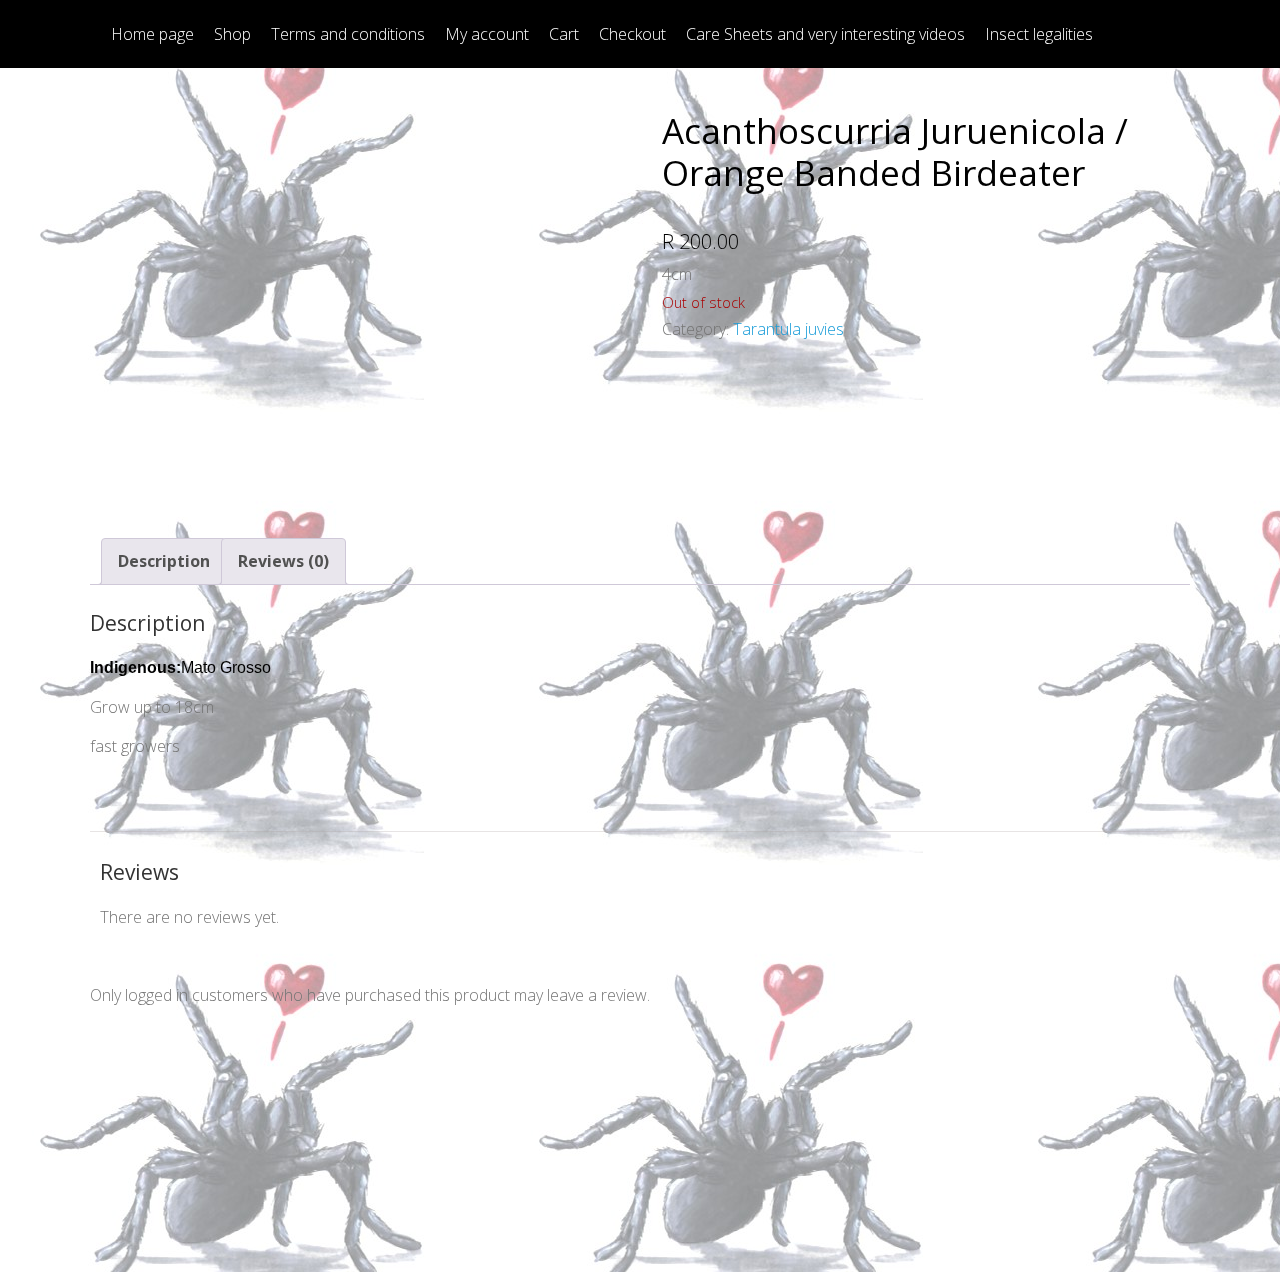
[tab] (164, 561)
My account (487, 34)
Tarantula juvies (788, 329)
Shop (232, 34)
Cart (564, 34)
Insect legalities (1039, 34)
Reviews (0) (283, 561)
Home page (152, 34)
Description (164, 561)
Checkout (632, 34)
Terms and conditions (348, 34)
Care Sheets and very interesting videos (825, 34)
